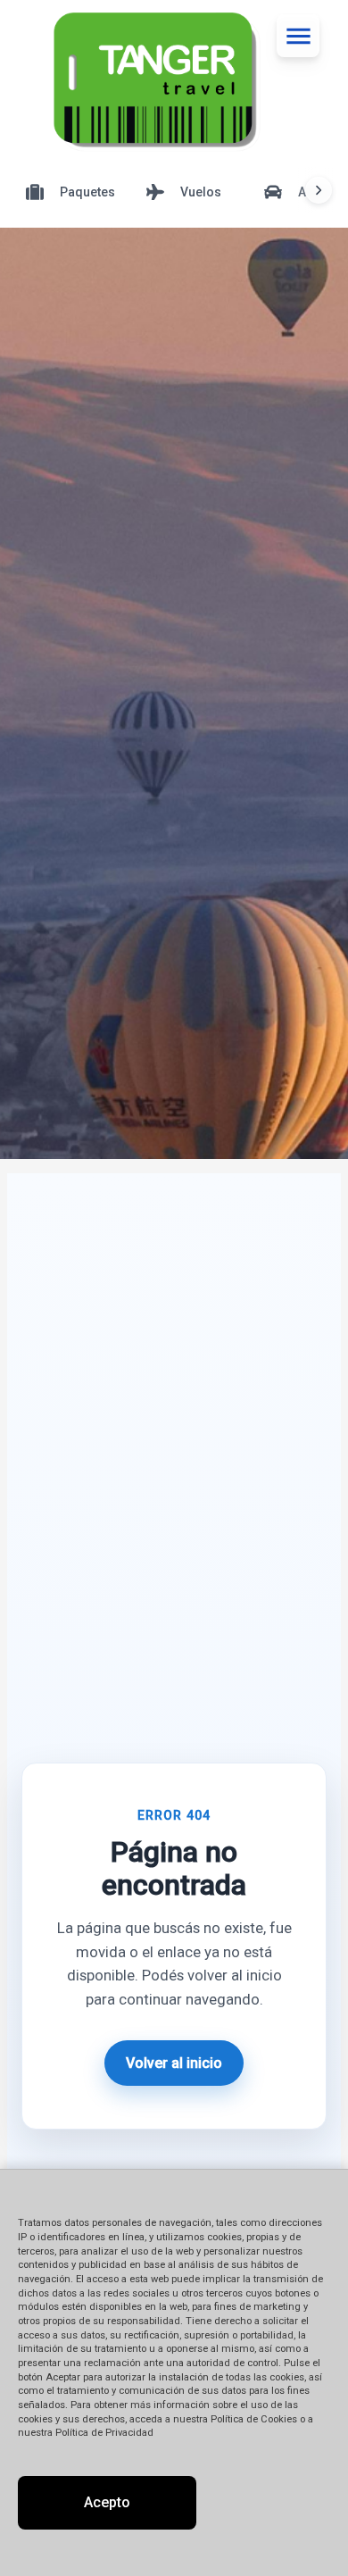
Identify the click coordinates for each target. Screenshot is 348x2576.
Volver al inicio (174, 2063)
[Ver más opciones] (319, 190)
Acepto (107, 2502)
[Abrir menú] (298, 36)
